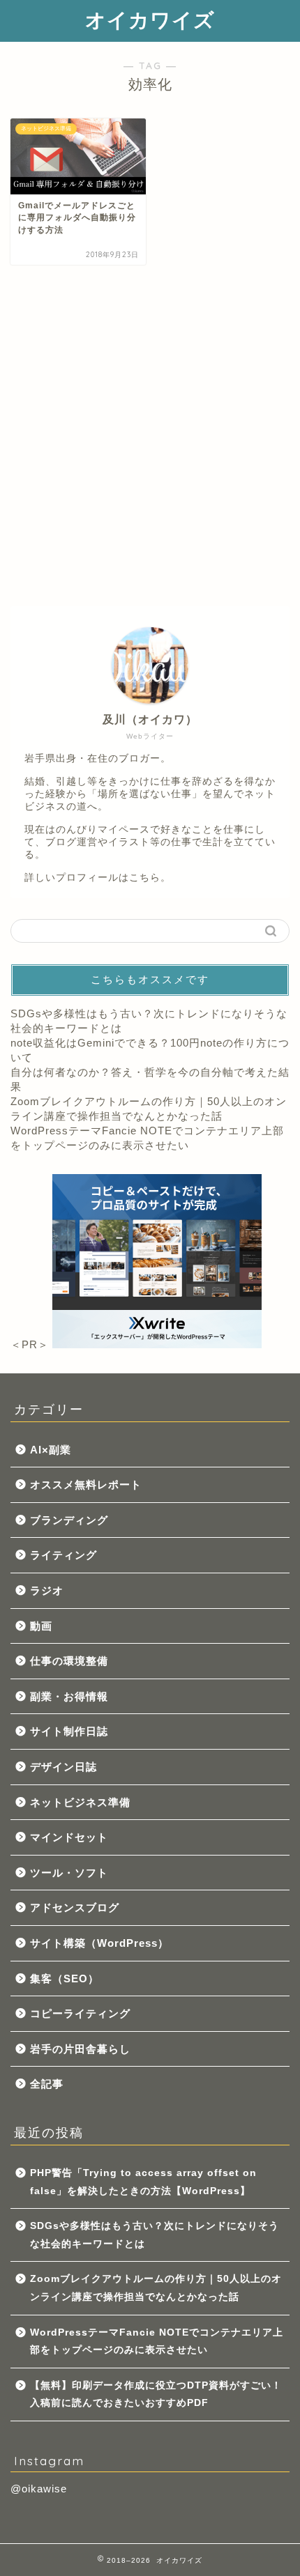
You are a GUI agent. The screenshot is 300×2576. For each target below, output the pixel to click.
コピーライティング (80, 2013)
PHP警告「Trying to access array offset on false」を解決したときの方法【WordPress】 (143, 2182)
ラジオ (47, 1590)
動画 (41, 1626)
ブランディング (69, 1520)
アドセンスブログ (75, 1907)
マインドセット (69, 1837)
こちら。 (150, 878)
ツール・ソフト (69, 1873)
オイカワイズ (150, 20)
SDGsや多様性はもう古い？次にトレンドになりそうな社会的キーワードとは (155, 2235)
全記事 (47, 2084)
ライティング (63, 1555)
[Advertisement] (150, 435)
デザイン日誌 (63, 1767)
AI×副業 (51, 1450)
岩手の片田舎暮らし (80, 2049)
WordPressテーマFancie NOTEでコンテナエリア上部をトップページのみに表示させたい (157, 2342)
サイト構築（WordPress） (99, 1943)
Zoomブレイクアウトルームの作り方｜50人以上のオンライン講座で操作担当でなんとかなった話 (156, 2288)
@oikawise (39, 2489)
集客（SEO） (65, 1979)
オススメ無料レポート (86, 1484)
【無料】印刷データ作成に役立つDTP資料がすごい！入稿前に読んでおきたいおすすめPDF (156, 2394)
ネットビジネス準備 (80, 1802)
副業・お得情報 (69, 1696)
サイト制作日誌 (69, 1731)
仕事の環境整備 (69, 1661)
